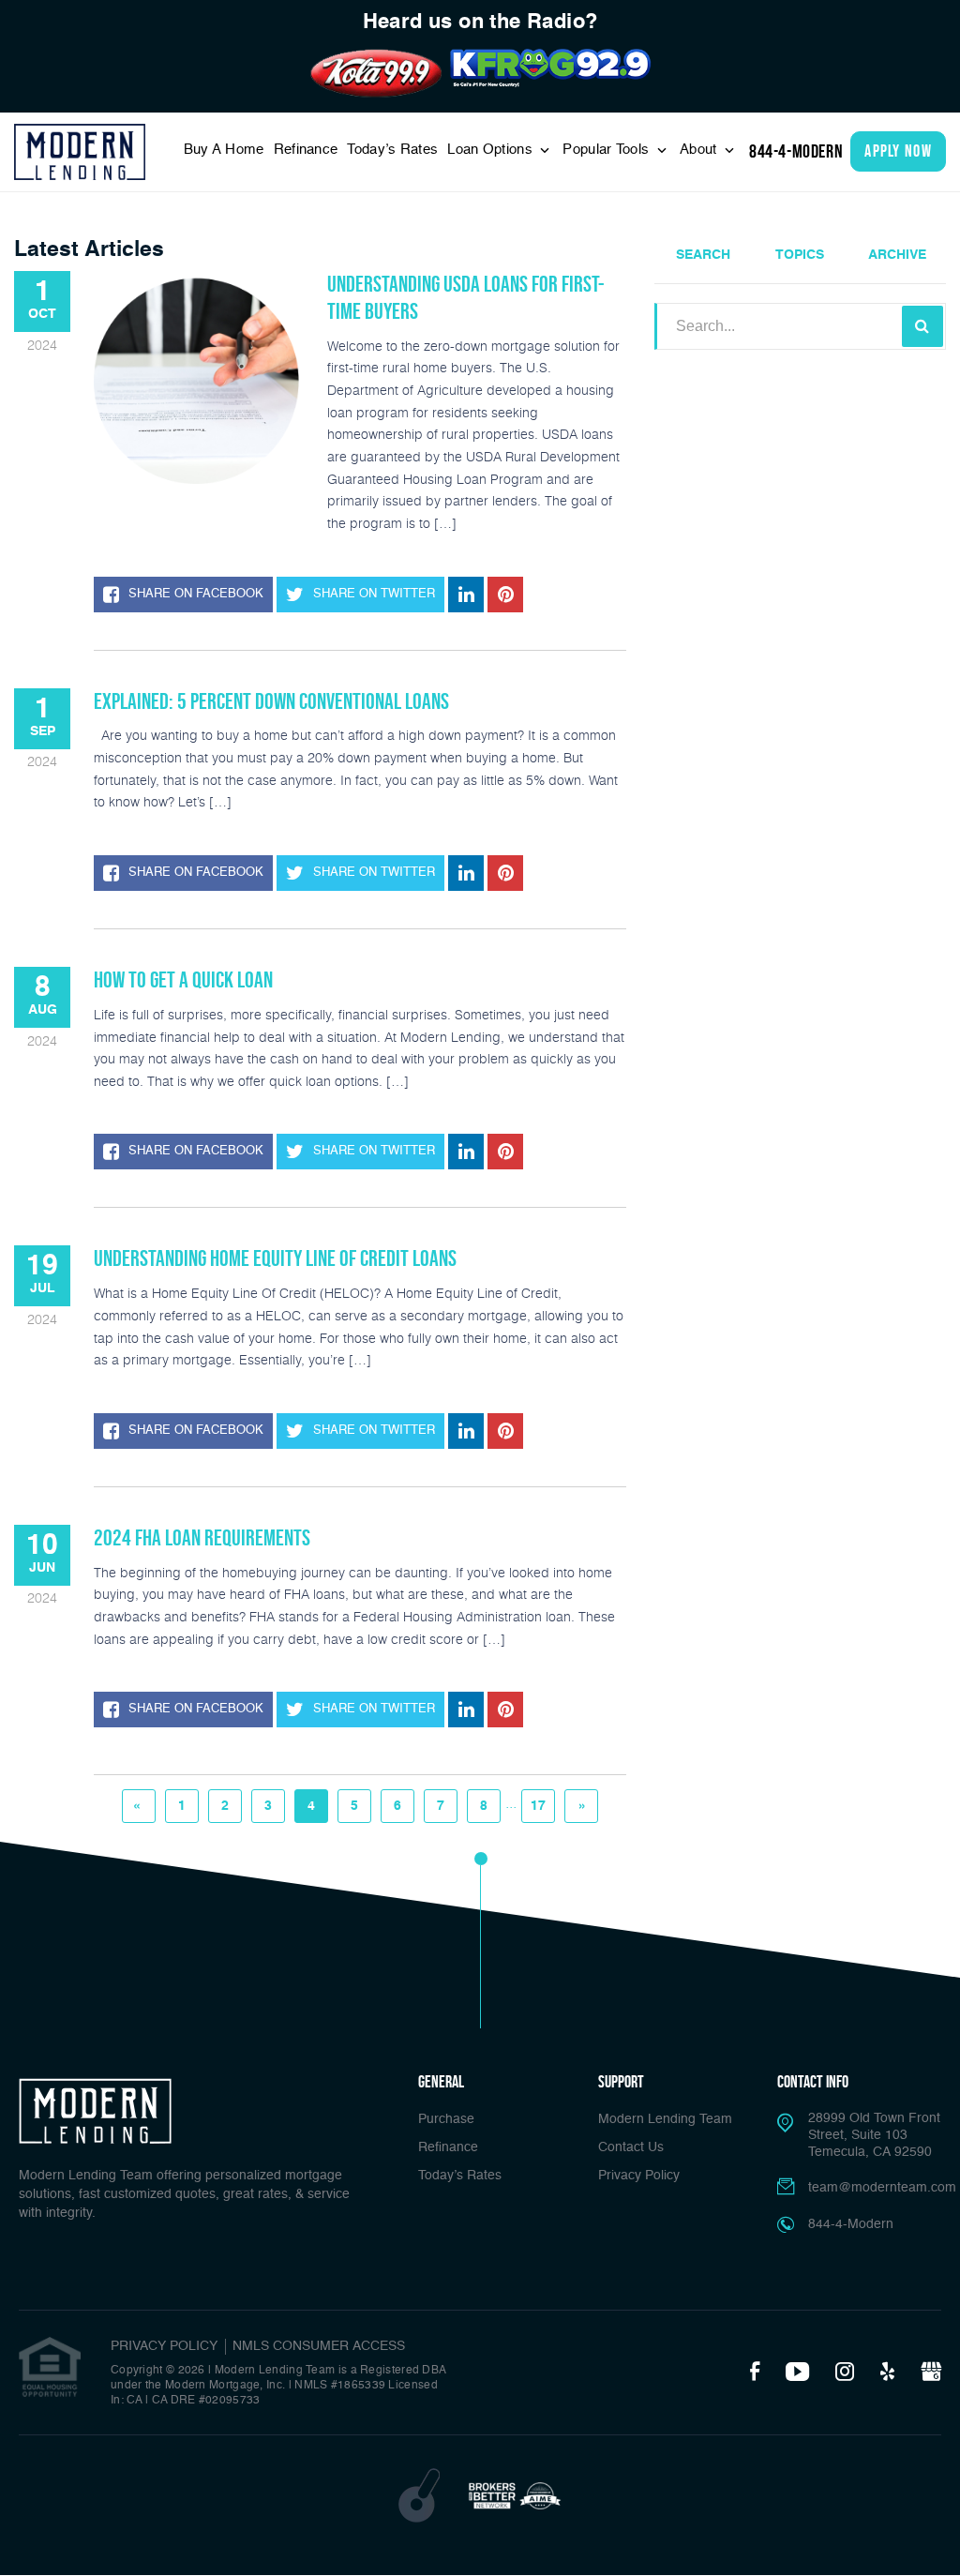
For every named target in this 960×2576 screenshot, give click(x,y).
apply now (898, 151)
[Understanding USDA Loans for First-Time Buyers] (196, 377)
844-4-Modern (796, 151)
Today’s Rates (392, 150)
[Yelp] (887, 2373)
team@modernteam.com (882, 2188)
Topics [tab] (800, 255)
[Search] (922, 326)
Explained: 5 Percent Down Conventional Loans (271, 701)
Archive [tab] (897, 255)
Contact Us (631, 2147)
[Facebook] (755, 2373)
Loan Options (492, 150)
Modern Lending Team (665, 2119)
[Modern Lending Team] (80, 152)
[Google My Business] (931, 2373)
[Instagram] (845, 2373)
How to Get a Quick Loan (183, 979)
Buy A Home (224, 150)
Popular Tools (607, 150)
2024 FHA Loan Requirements (202, 1537)
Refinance (306, 150)
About (700, 150)
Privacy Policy (639, 2176)
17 (538, 1806)
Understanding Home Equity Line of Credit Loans (275, 1258)
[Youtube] (797, 2373)
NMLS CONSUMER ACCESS (319, 2346)
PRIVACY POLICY (164, 2346)
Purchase (446, 2119)
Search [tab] (703, 255)
